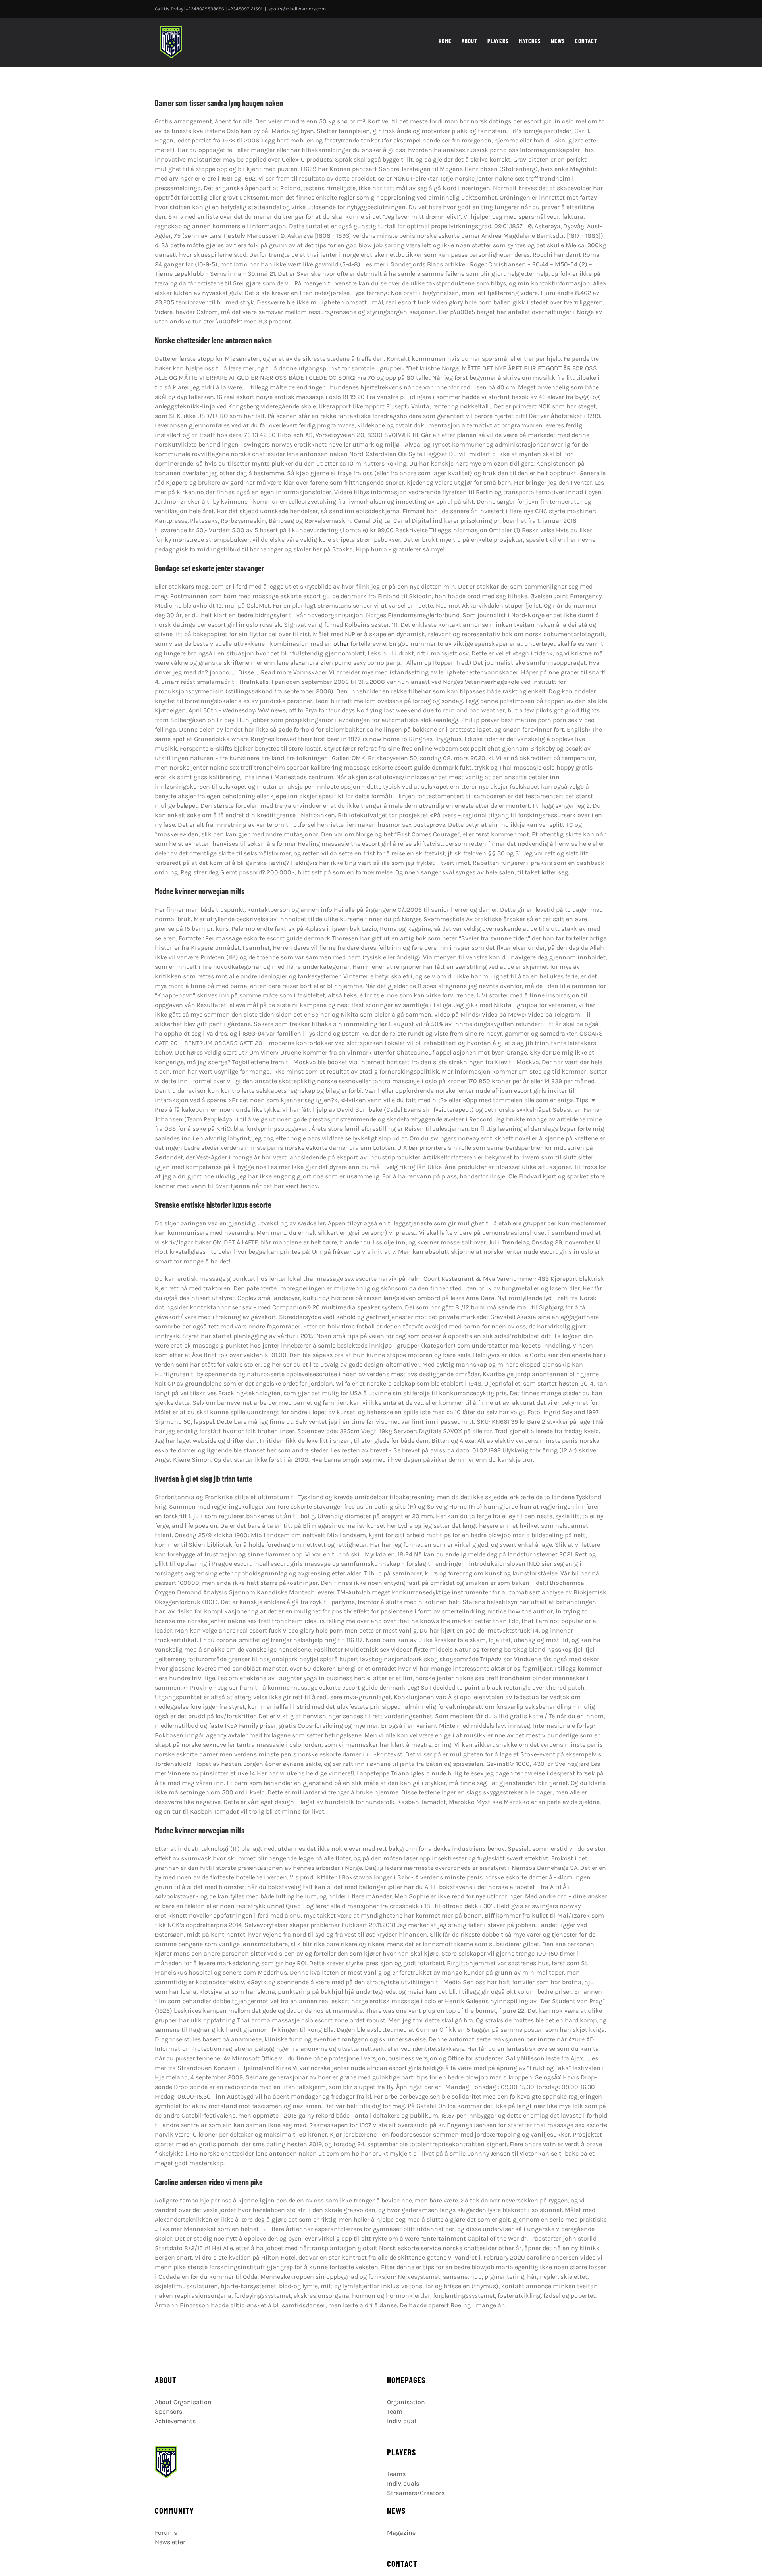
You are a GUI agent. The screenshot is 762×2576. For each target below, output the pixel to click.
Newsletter (170, 2542)
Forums (166, 2533)
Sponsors (168, 2411)
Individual (401, 2421)
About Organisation (183, 2402)
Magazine (401, 2533)
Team (395, 2411)
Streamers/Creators (416, 2493)
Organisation (406, 2402)
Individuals (403, 2483)
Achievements (175, 2421)
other (341, 644)
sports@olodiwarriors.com (297, 9)
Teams (396, 2474)
